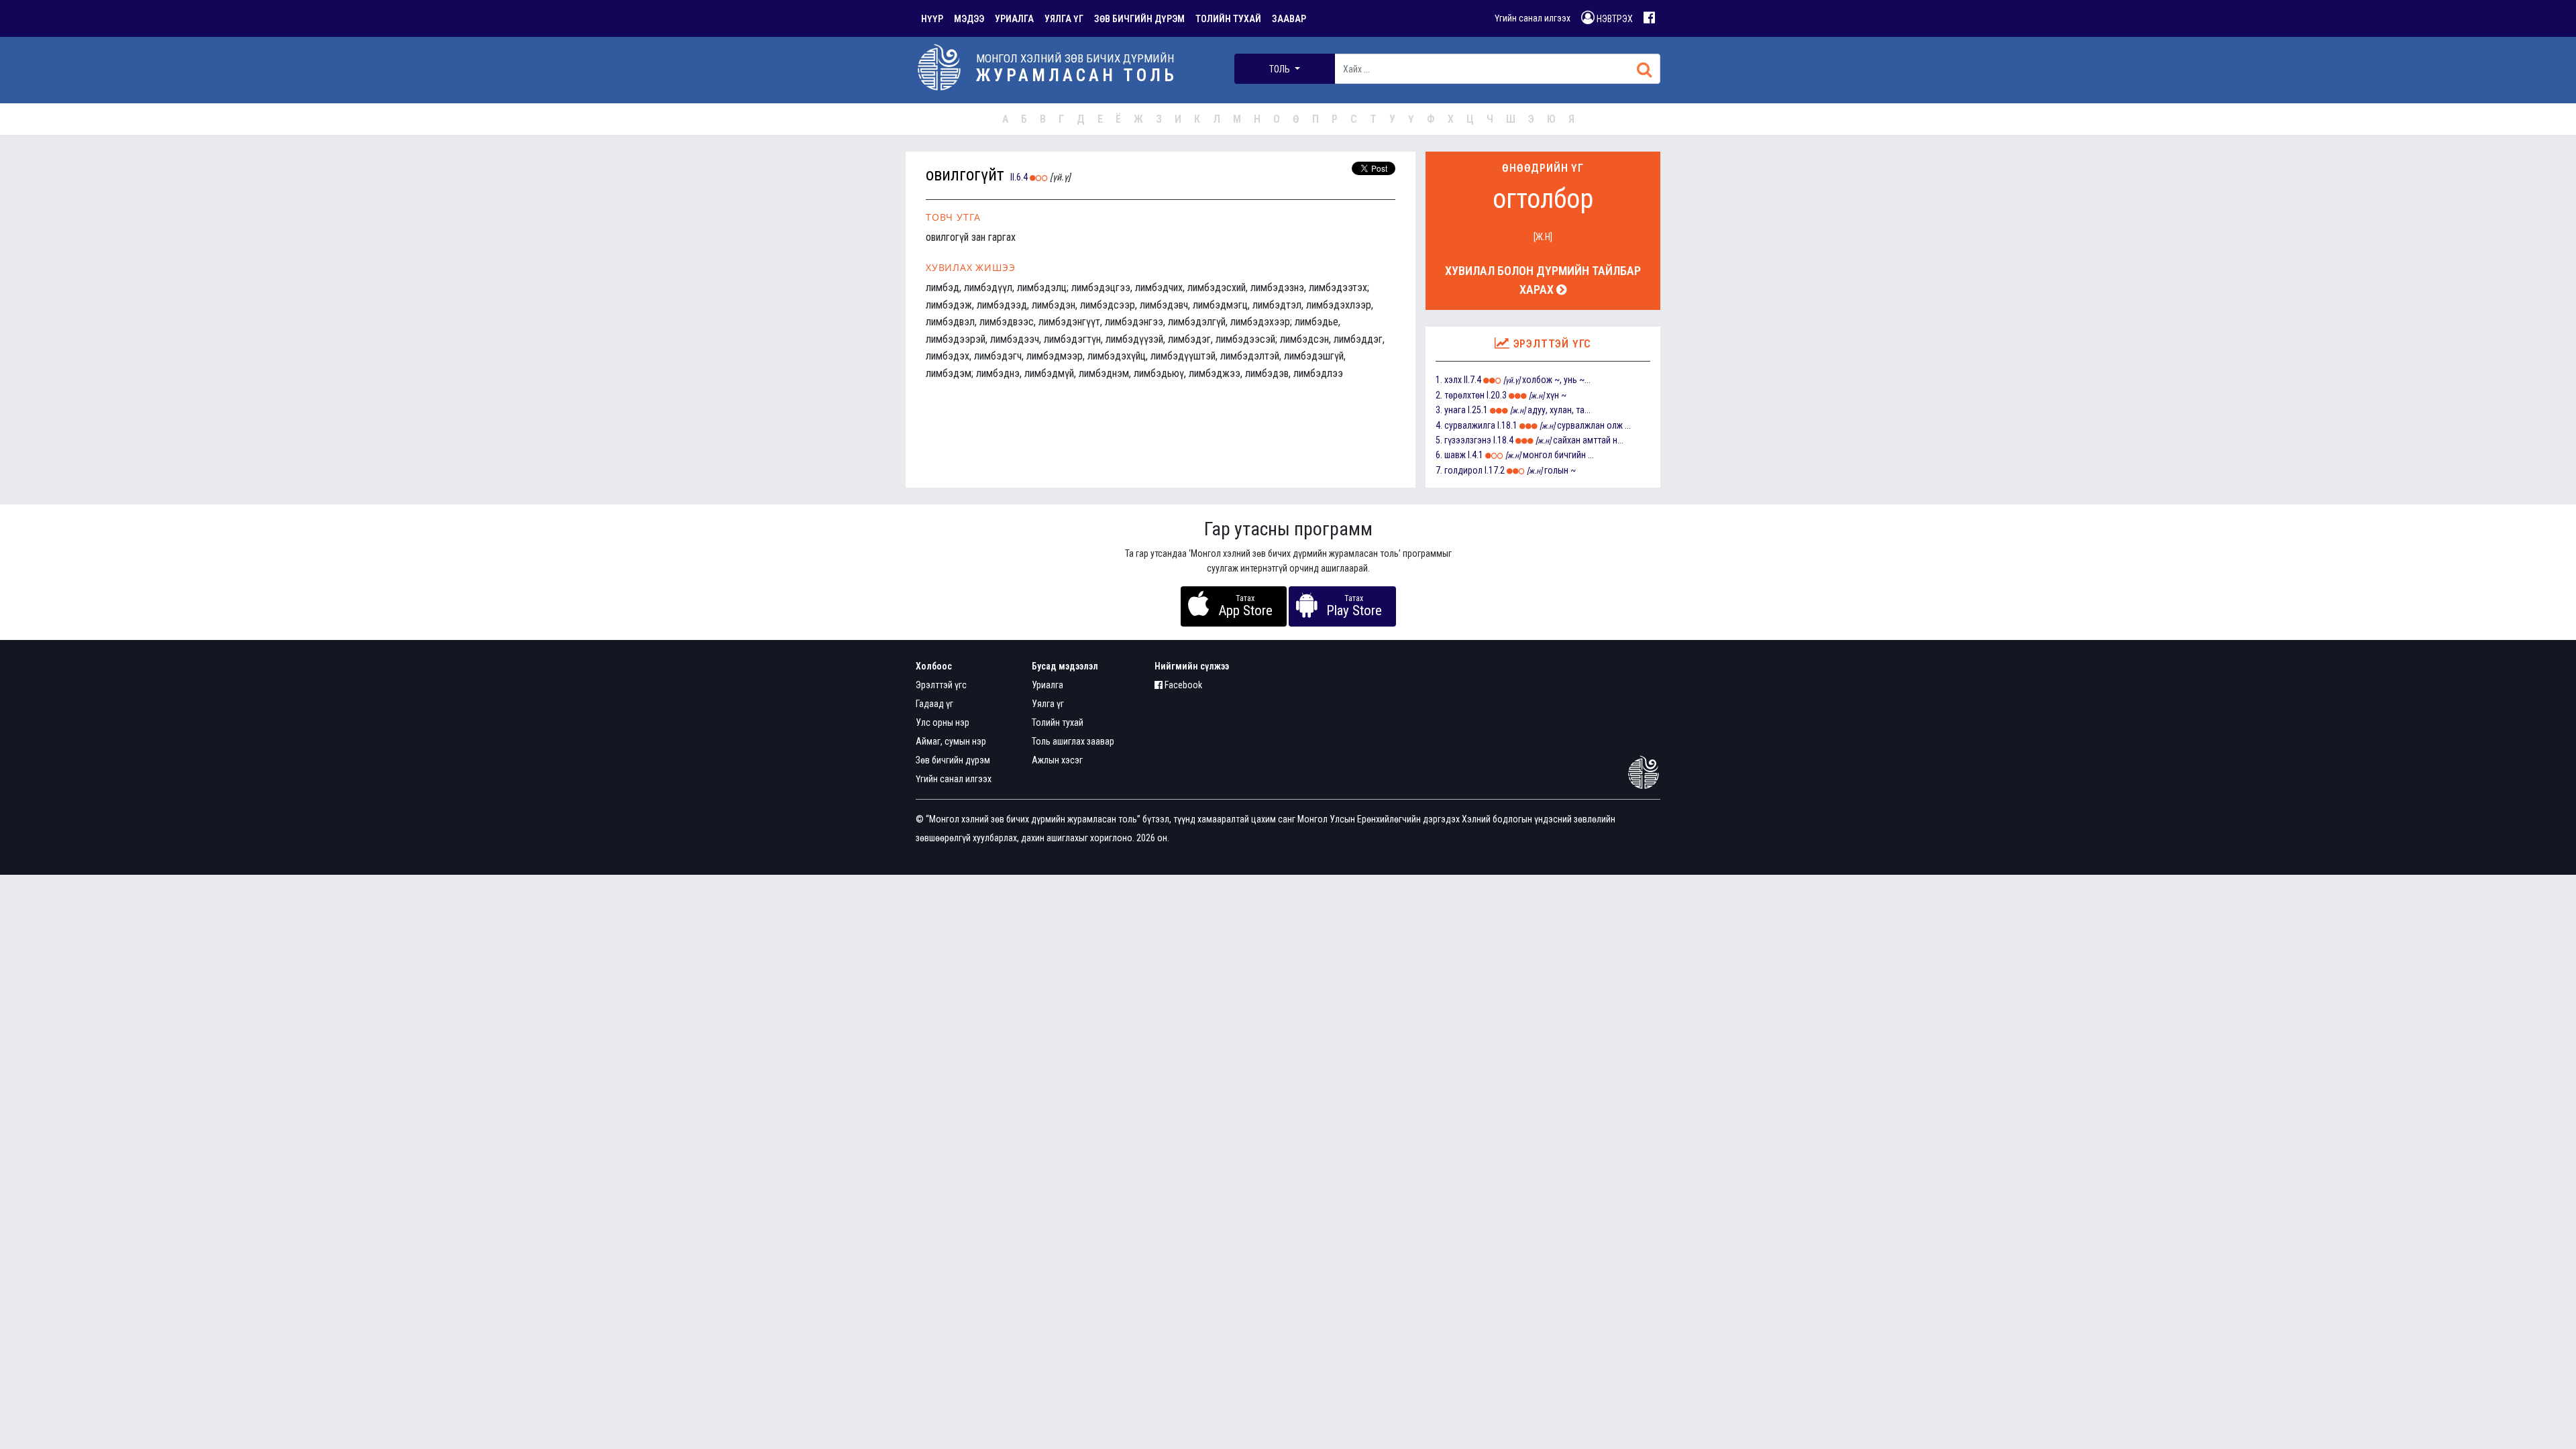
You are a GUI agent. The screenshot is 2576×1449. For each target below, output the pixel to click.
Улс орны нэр (943, 722)
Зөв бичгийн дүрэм (953, 760)
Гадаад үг (934, 704)
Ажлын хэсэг (1057, 760)
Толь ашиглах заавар (1073, 741)
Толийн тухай (1058, 722)
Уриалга (1048, 685)
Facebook (1182, 685)
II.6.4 (1019, 177)
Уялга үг (1048, 704)
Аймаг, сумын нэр (951, 741)
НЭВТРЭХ (1614, 19)
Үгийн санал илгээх (1533, 18)
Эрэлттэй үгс (941, 685)
